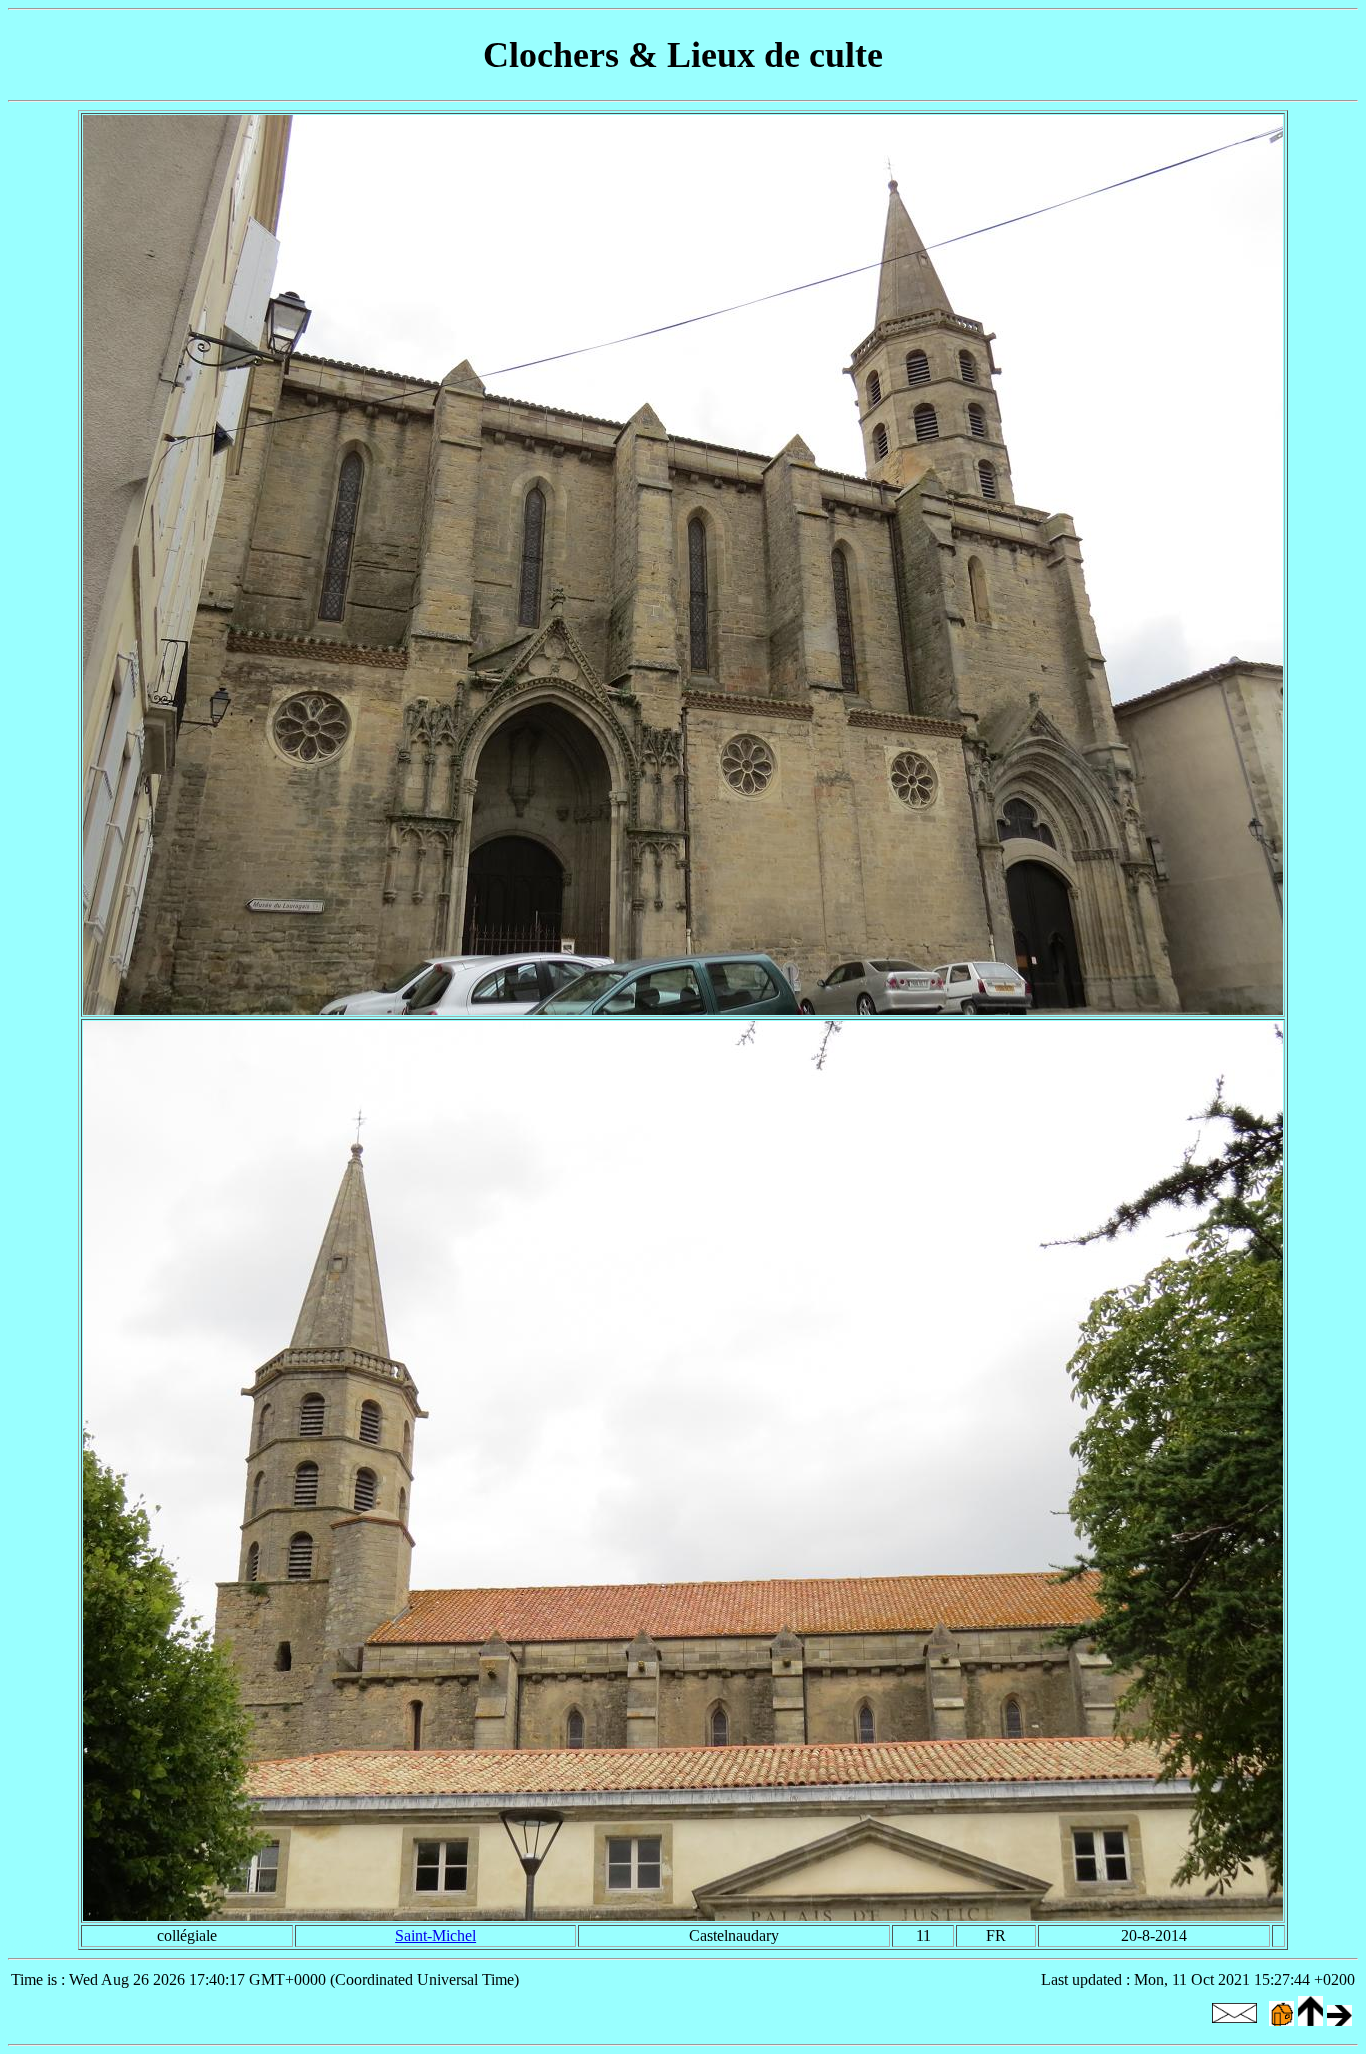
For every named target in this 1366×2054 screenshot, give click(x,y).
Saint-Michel (435, 1935)
